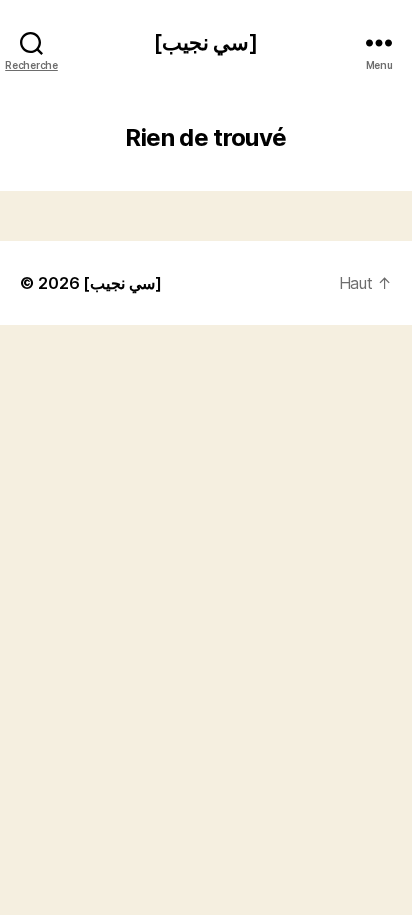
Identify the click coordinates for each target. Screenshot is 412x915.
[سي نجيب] (206, 42)
